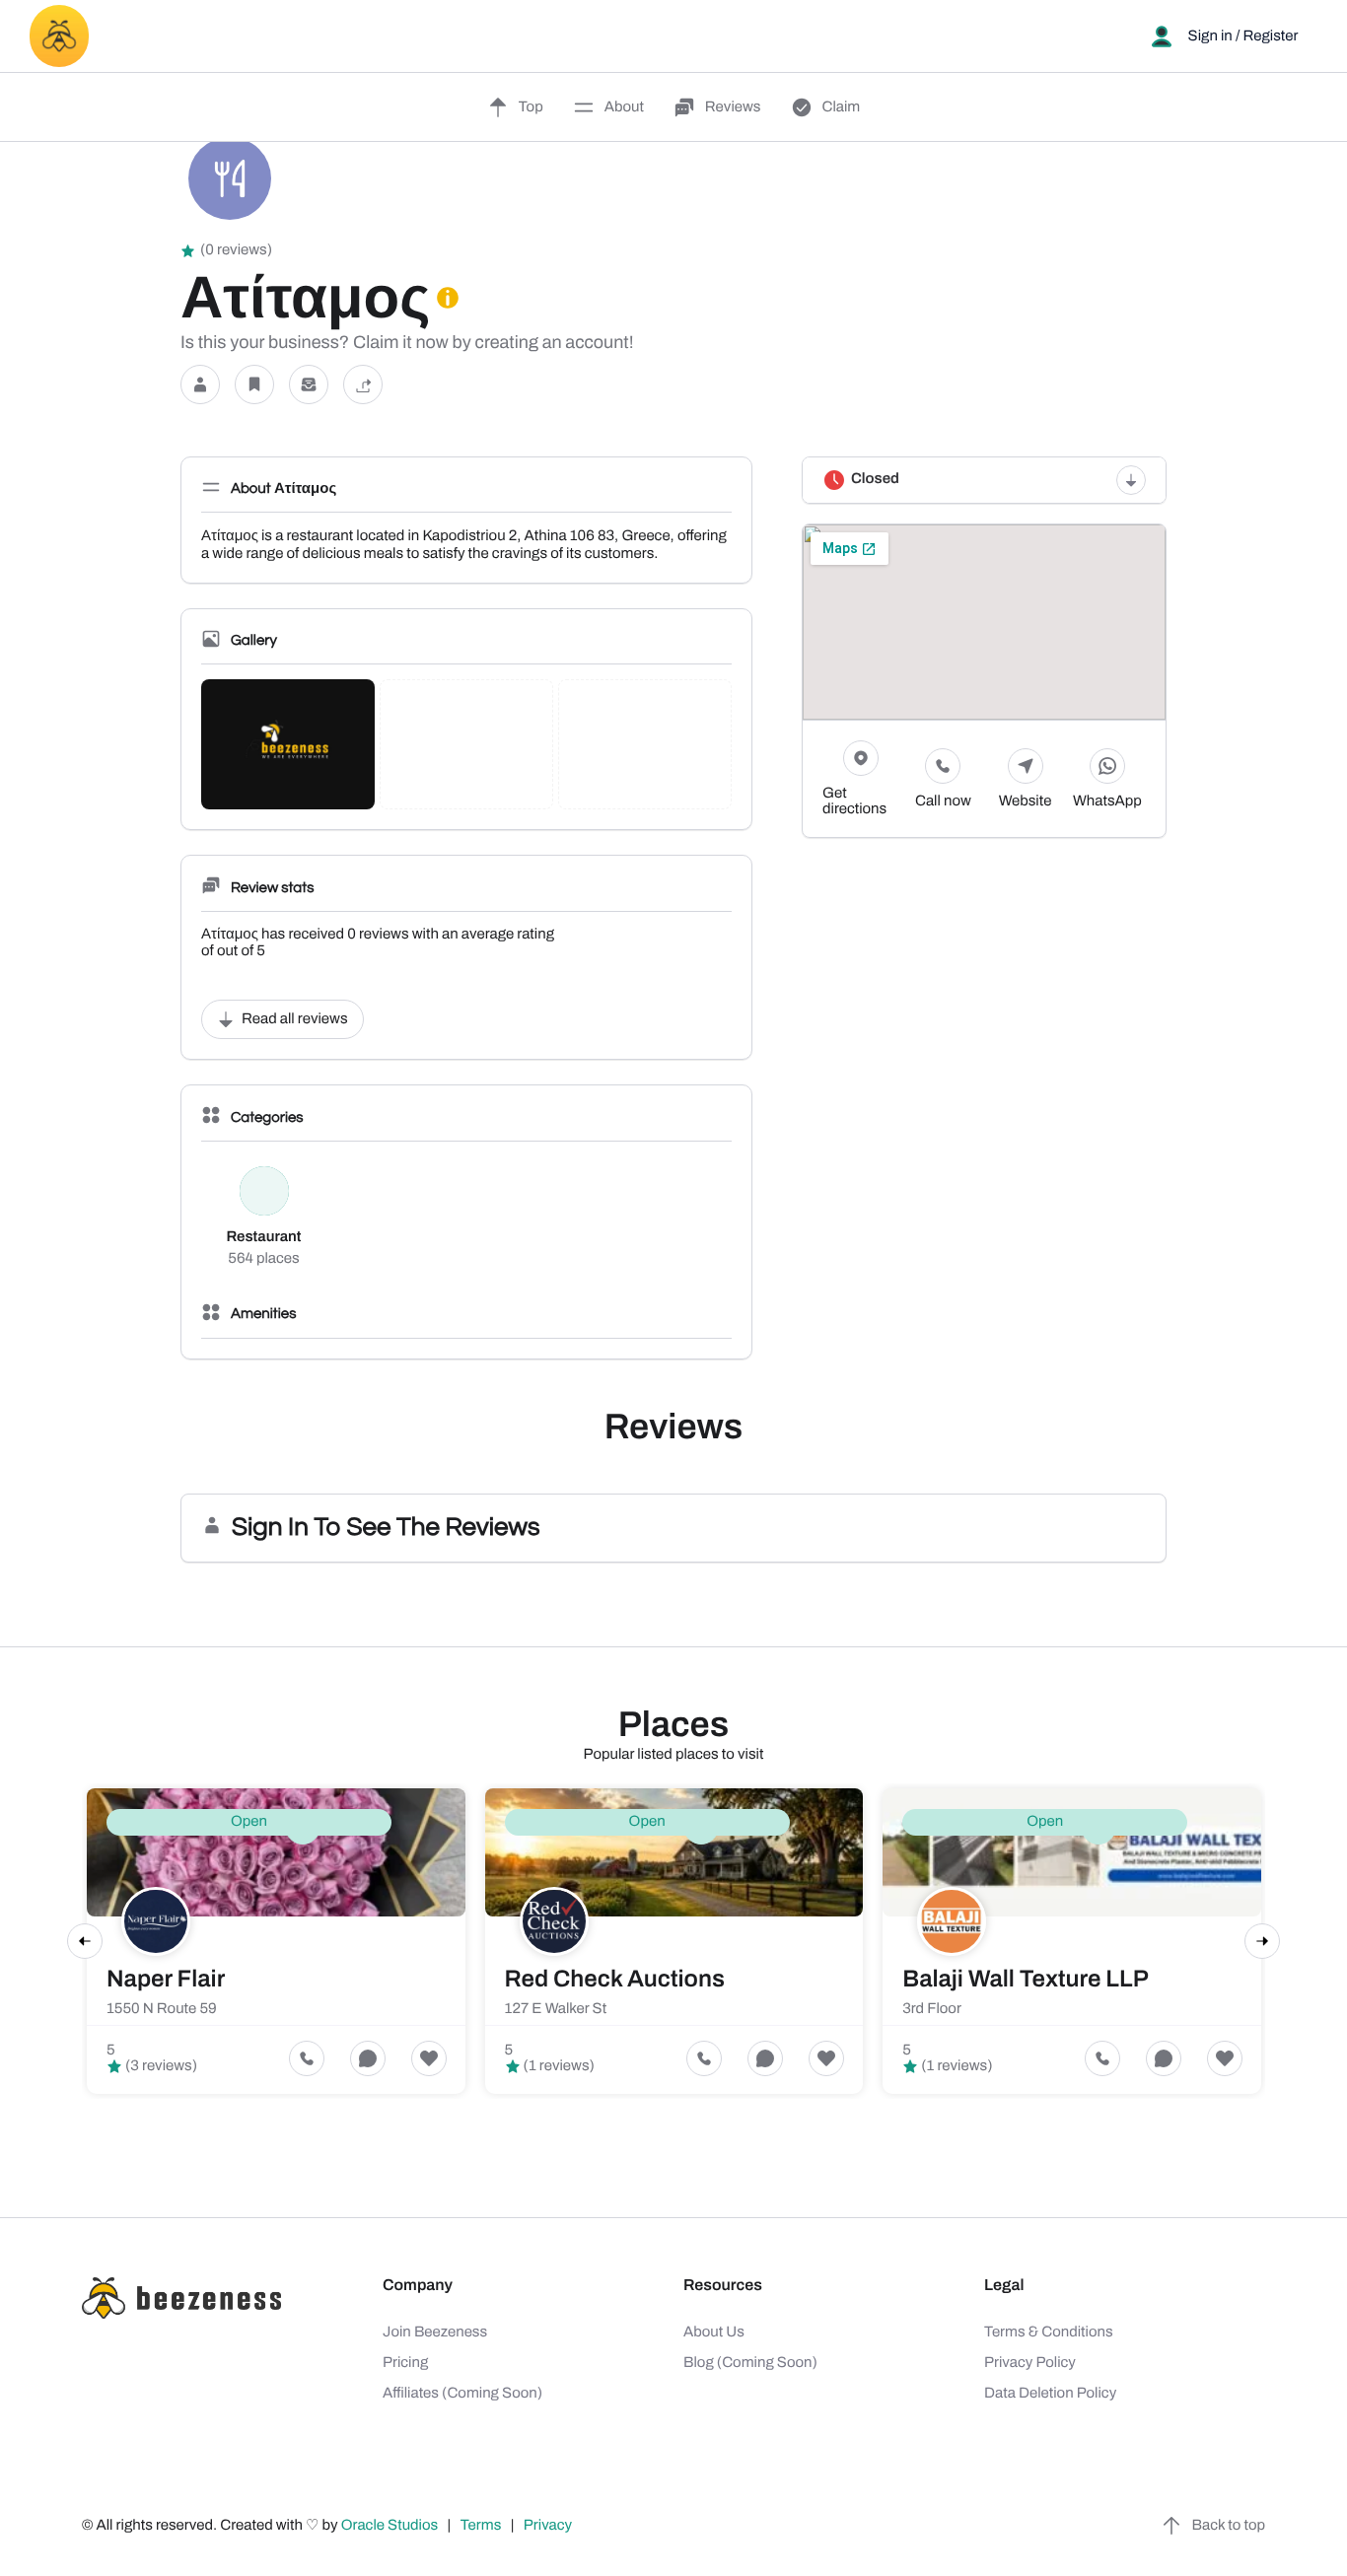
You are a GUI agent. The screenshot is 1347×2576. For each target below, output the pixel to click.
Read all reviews (295, 1019)
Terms (481, 2526)
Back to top (1229, 2526)
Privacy (549, 2526)
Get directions (854, 801)
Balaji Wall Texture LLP (1026, 1980)
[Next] (1262, 1941)
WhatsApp (1107, 801)
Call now (943, 801)
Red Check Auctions (615, 1980)
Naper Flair (166, 1980)
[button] (200, 385)
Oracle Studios (391, 2526)
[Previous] (85, 1941)
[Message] (309, 385)
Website (1026, 801)
